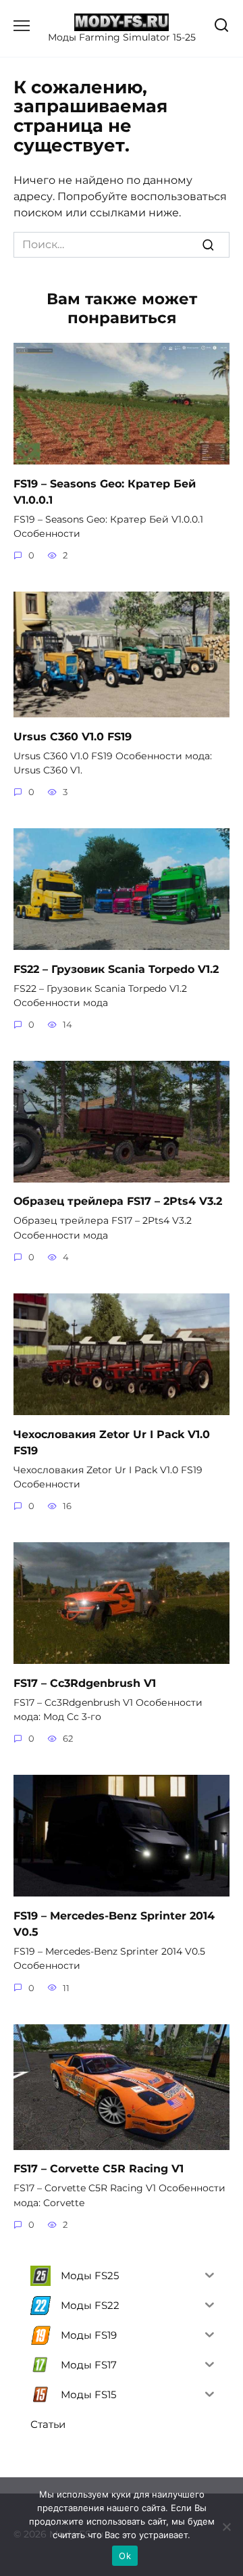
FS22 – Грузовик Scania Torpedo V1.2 (116, 969)
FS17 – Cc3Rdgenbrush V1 (85, 1683)
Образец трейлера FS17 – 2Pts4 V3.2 (118, 1201)
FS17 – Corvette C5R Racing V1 (99, 2169)
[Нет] (226, 2527)
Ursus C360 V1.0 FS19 (73, 736)
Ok (125, 2556)
